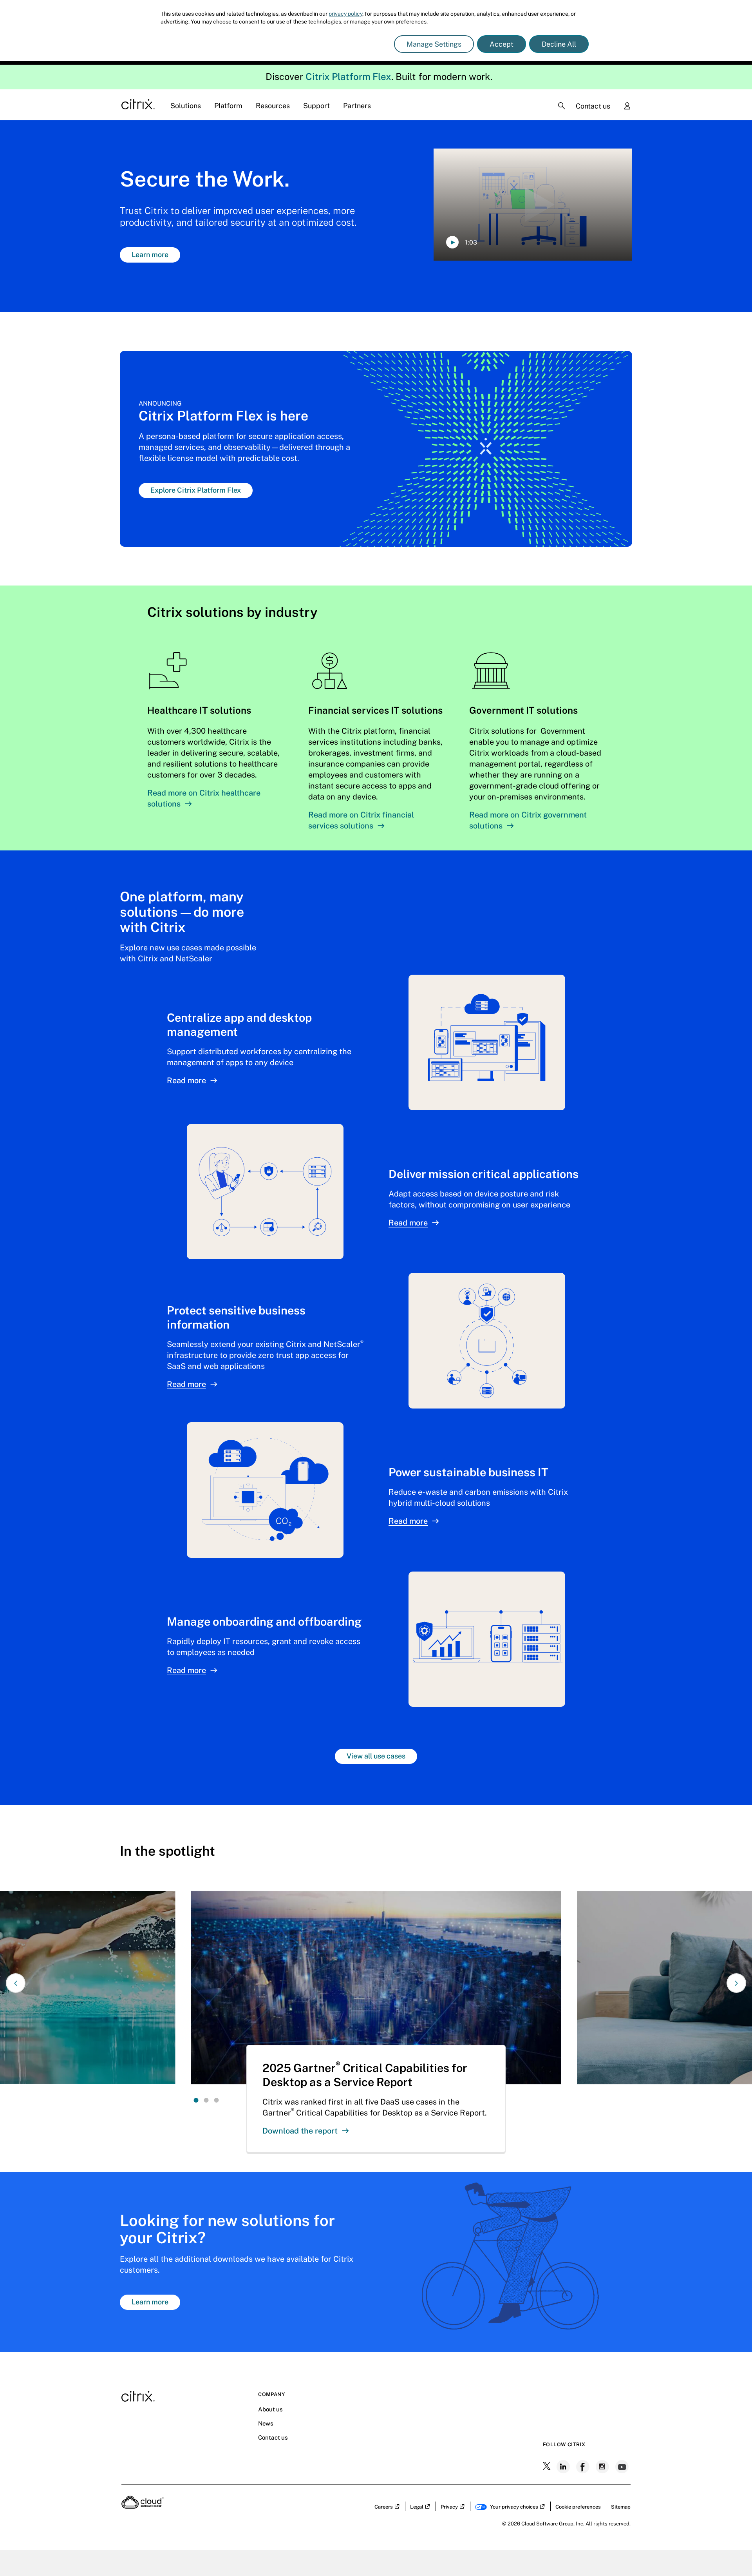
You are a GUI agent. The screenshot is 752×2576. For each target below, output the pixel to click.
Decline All (559, 44)
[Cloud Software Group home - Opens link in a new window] (143, 2506)
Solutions (186, 106)
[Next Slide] (736, 1983)
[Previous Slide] (16, 1983)
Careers (384, 2507)
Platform (228, 106)
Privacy (449, 2507)
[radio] (196, 2100)
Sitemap (621, 2507)
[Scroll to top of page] (731, 2553)
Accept (502, 44)
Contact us (593, 106)
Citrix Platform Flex (348, 76)
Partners (357, 106)
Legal (417, 2507)
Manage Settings (434, 44)
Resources (273, 106)
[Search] (562, 106)
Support (316, 106)
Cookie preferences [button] (578, 2507)
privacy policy (345, 14)
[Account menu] (627, 107)
